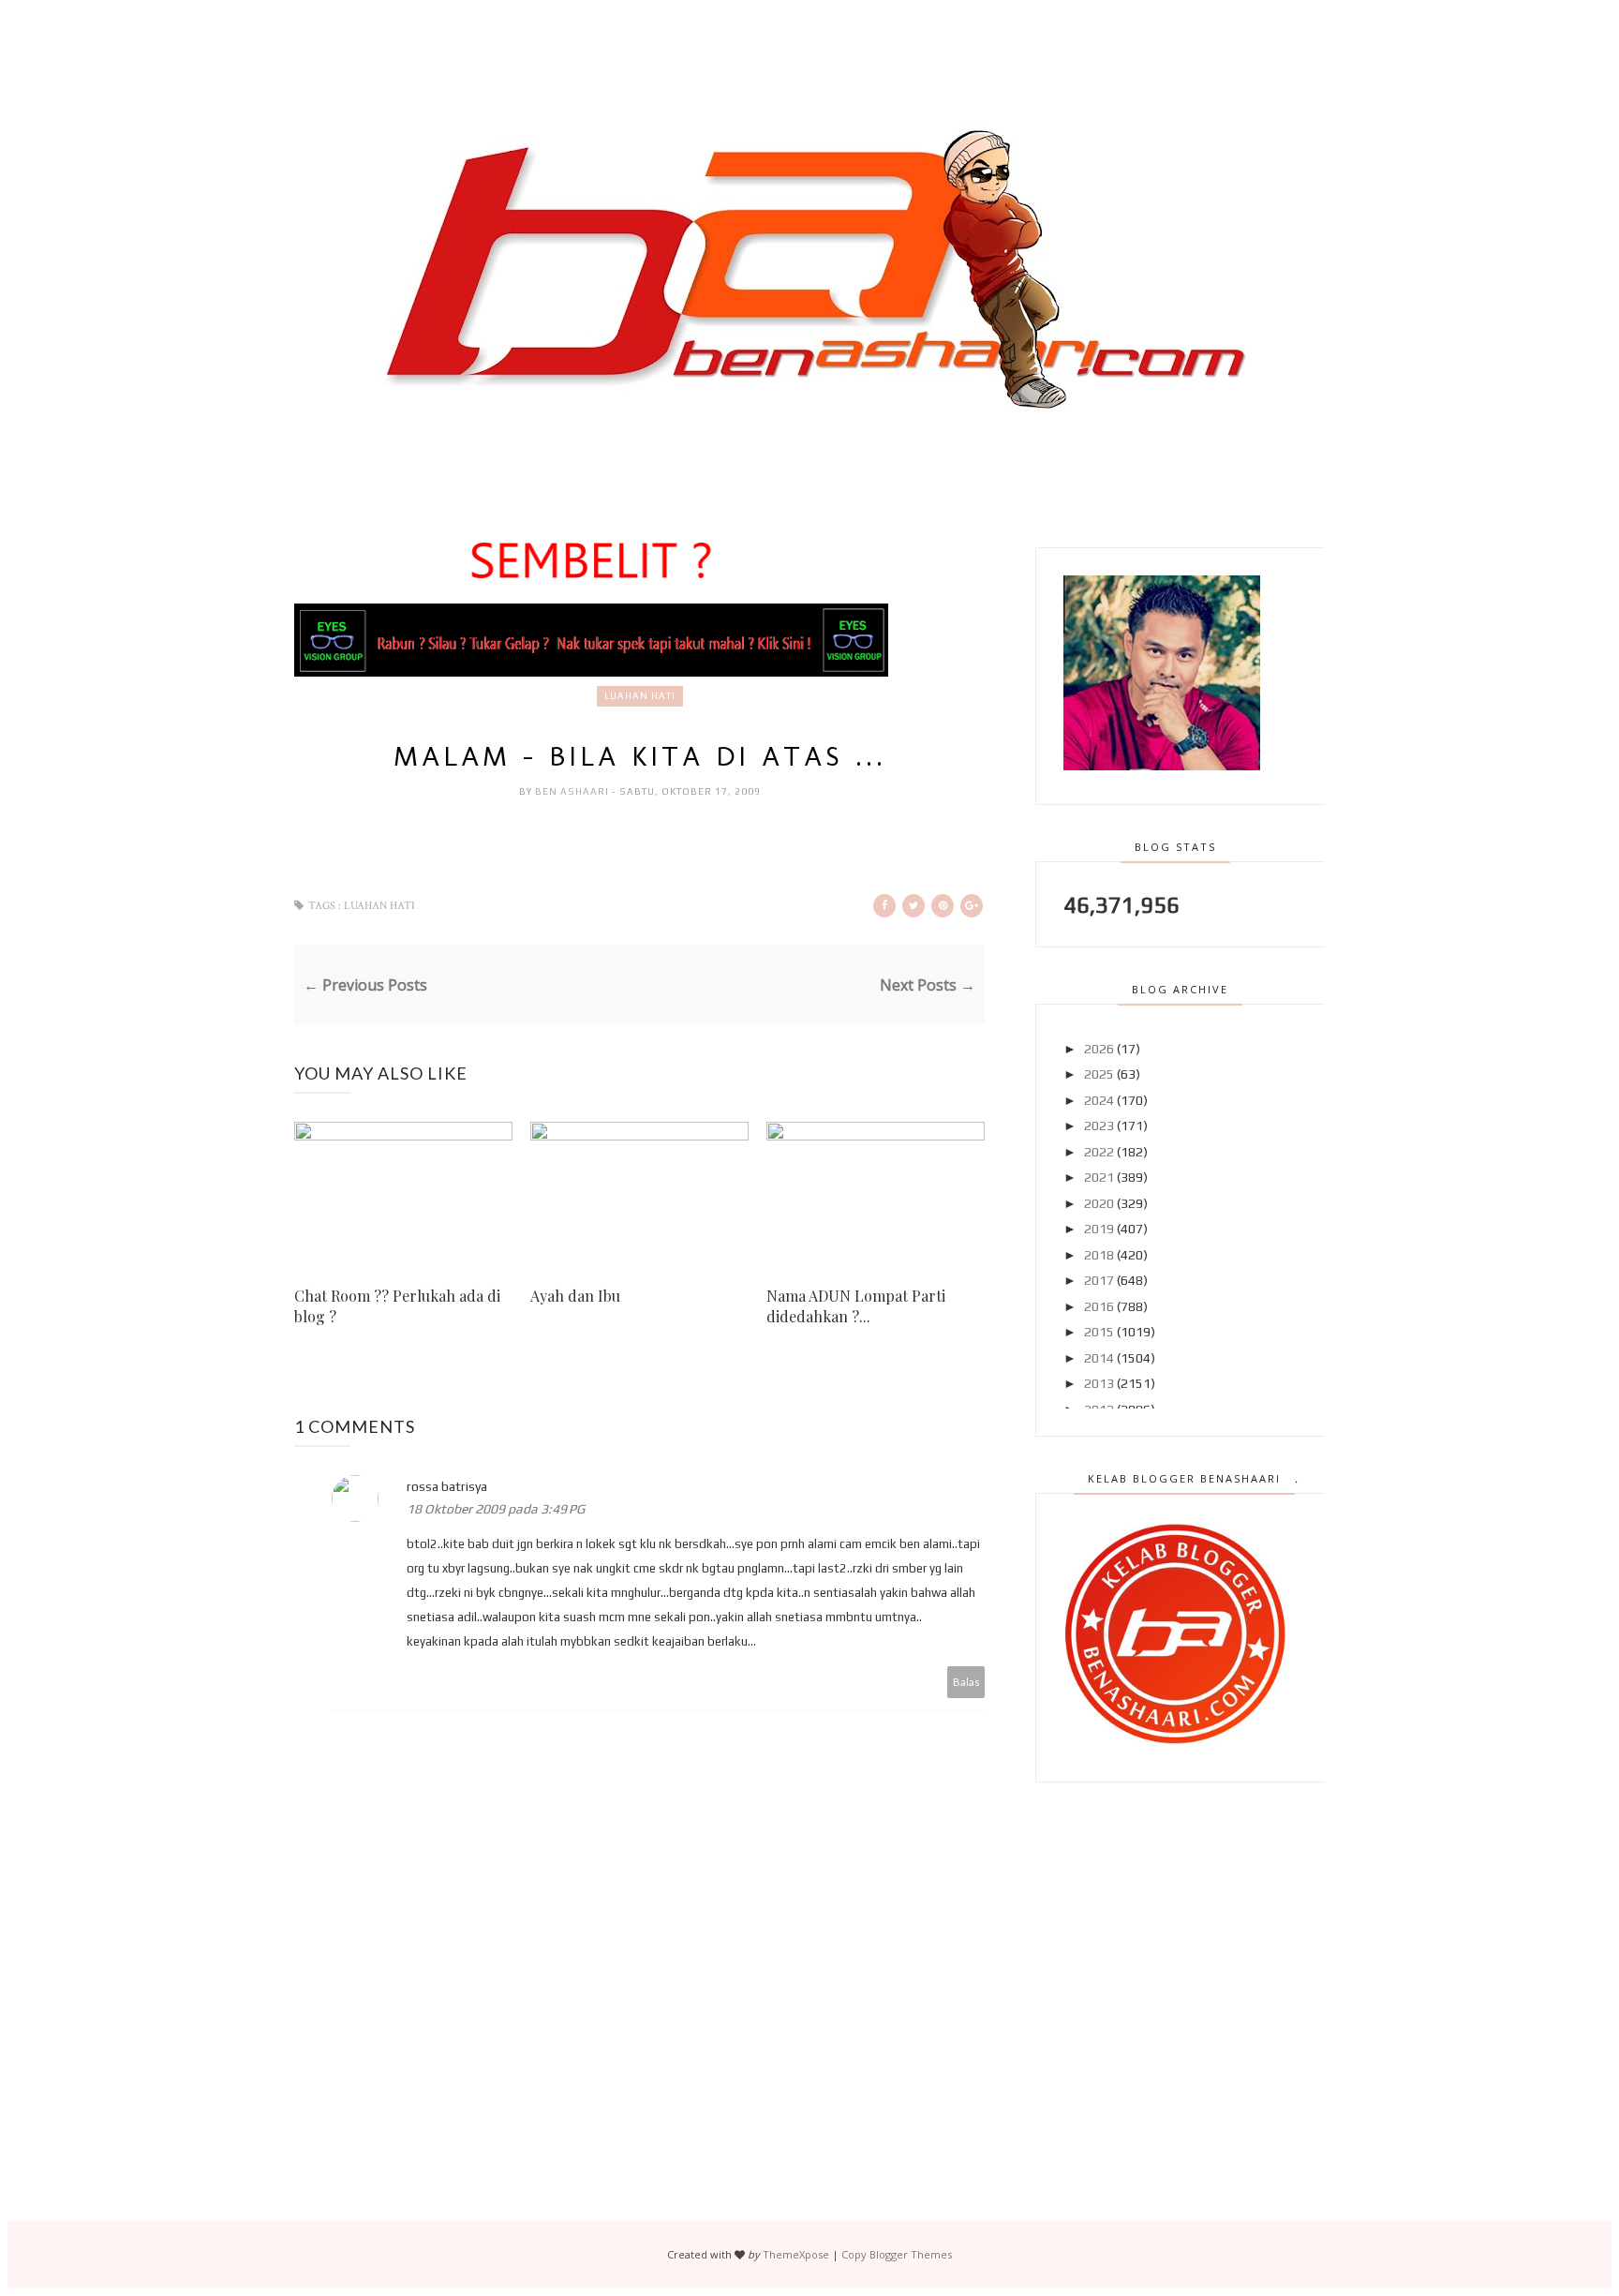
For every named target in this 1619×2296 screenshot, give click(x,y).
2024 (1099, 1100)
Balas (966, 1682)
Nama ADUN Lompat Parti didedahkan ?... (856, 1306)
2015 (1099, 1332)
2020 (1099, 1203)
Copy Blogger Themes (897, 2254)
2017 (1099, 1280)
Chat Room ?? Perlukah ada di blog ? (397, 1306)
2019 (1099, 1229)
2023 (1099, 1126)
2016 (1099, 1306)
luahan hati (640, 696)
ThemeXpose (796, 2254)
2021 (1099, 1177)
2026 (1099, 1049)
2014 (1099, 1358)
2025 (1099, 1074)
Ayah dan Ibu (575, 1296)
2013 (1099, 1383)
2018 (1099, 1255)
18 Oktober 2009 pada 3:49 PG (496, 1509)
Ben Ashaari (573, 791)
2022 (1099, 1152)
